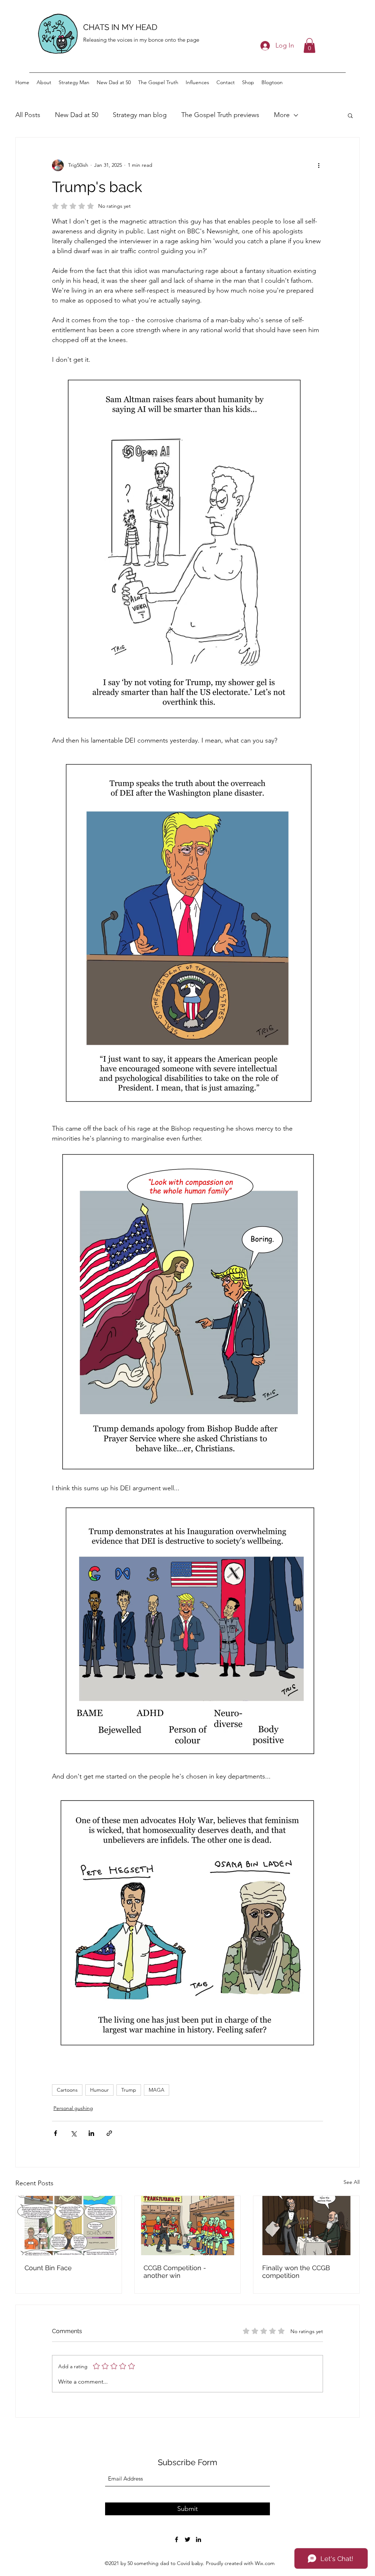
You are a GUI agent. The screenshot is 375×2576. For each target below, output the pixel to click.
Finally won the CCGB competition (296, 2272)
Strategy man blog (140, 115)
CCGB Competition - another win (175, 2272)
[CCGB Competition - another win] (188, 2226)
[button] (309, 46)
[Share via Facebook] (55, 2133)
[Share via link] (109, 2133)
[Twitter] (187, 2539)
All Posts (28, 115)
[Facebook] (177, 2539)
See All (352, 2182)
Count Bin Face (48, 2268)
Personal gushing (73, 2108)
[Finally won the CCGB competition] (306, 2226)
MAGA (157, 2090)
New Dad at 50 (77, 115)
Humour (99, 2090)
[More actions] (319, 165)
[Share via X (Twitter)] (73, 2133)
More (282, 115)
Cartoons (67, 2090)
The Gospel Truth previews (220, 115)
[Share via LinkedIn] (91, 2133)
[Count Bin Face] (69, 2226)
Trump (129, 2090)
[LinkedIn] (198, 2539)
